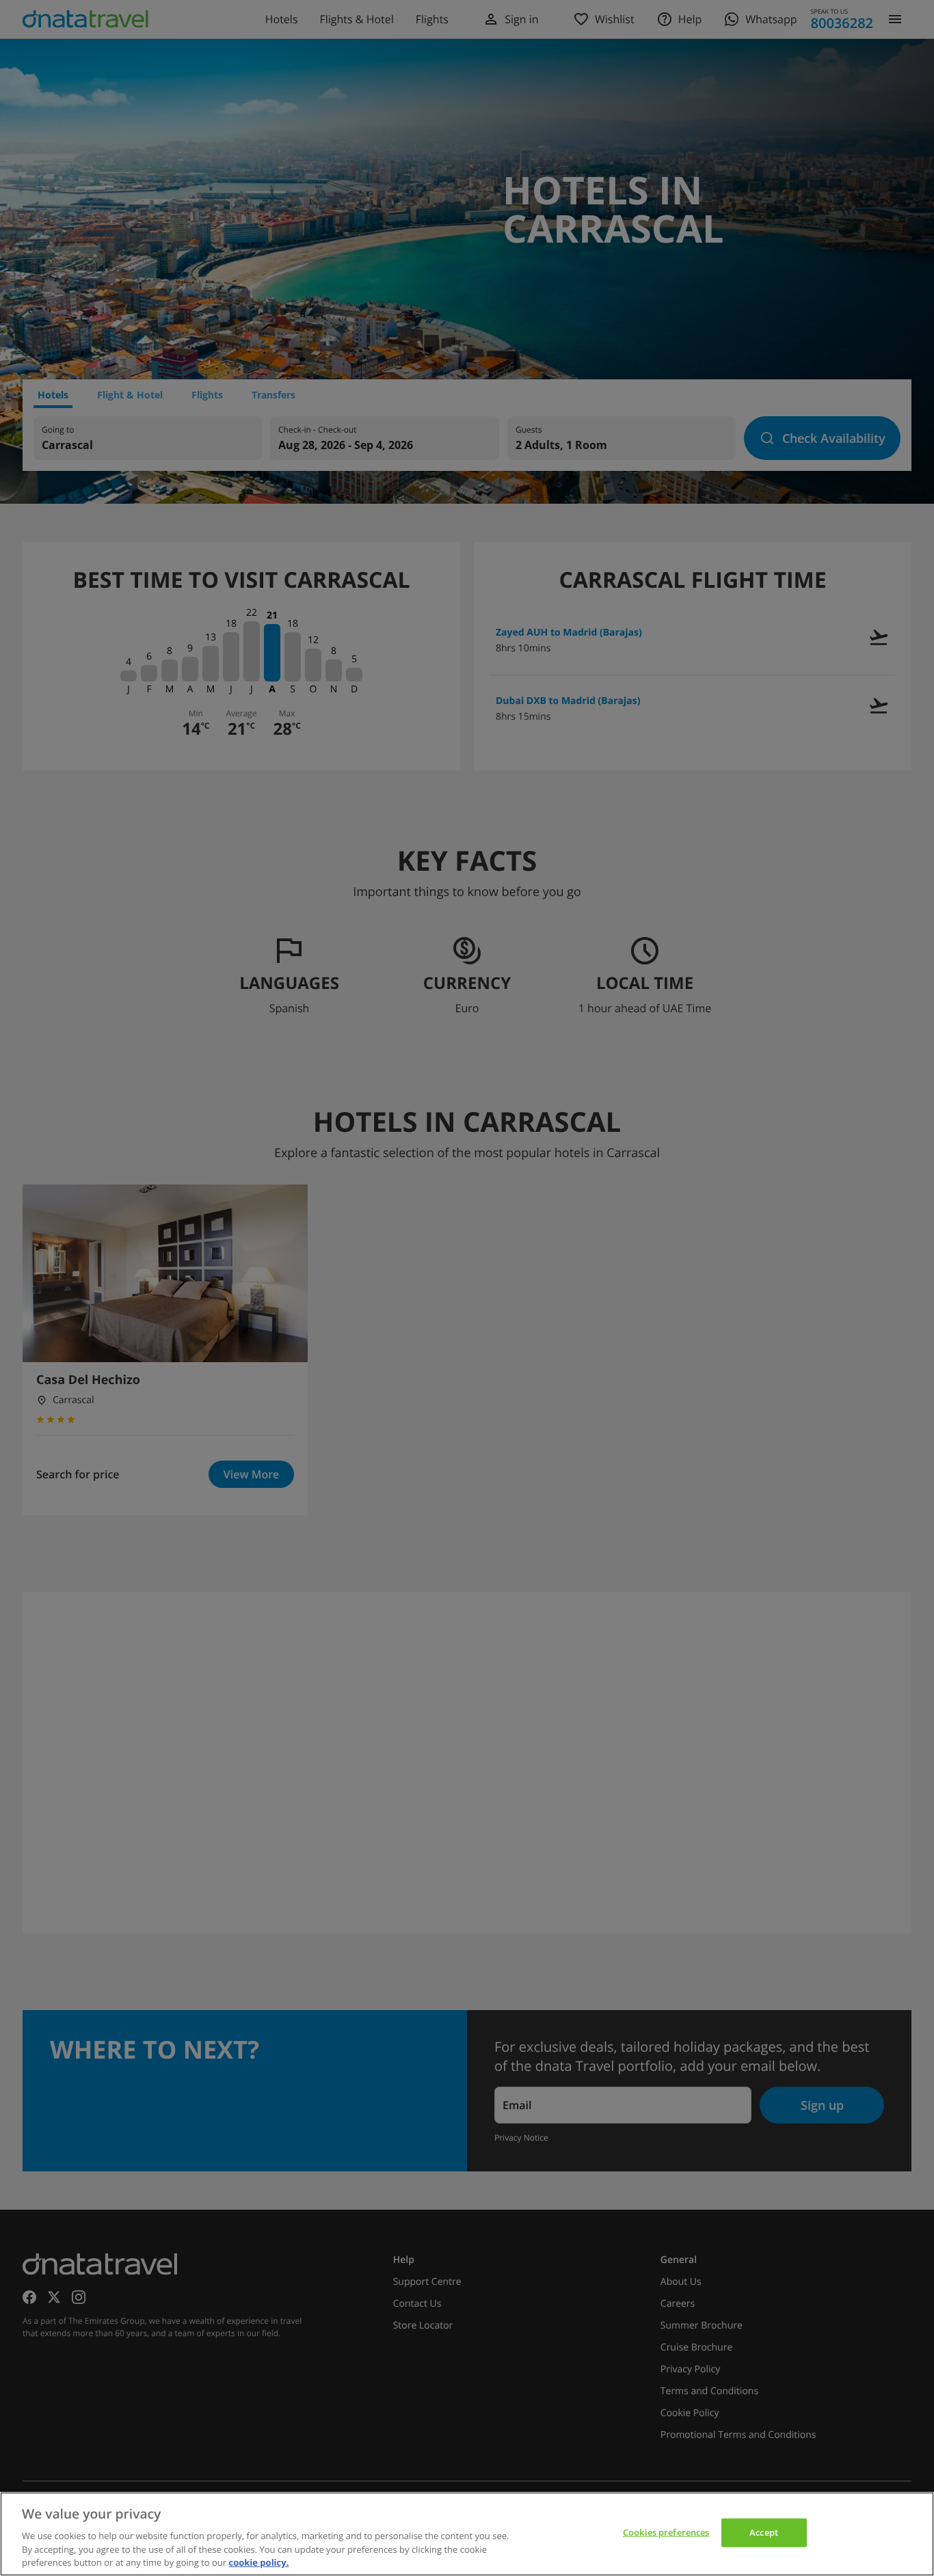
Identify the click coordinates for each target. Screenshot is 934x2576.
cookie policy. (258, 2562)
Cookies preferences (666, 2532)
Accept (764, 2532)
